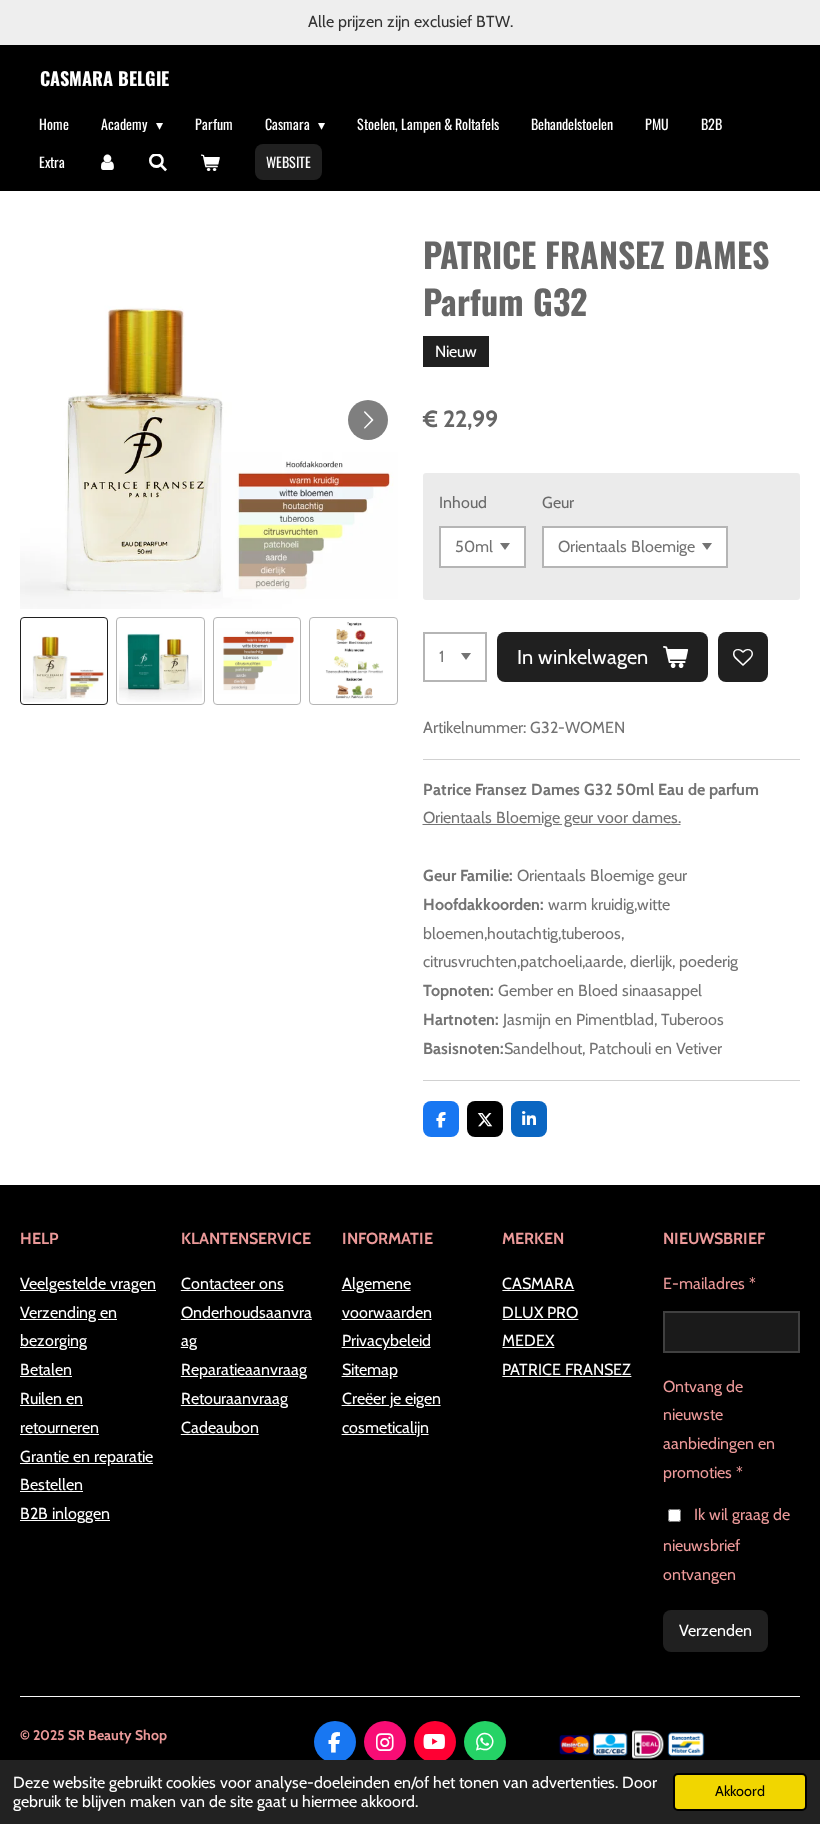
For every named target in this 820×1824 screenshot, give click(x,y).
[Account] (107, 162)
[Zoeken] (159, 162)
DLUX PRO (540, 1312)
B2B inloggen (65, 1513)
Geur (558, 502)
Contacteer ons (232, 1283)
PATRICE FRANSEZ (566, 1369)
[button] (64, 661)
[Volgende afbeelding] (368, 420)
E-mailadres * (709, 1283)
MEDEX (528, 1340)
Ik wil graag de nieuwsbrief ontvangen (726, 1544)
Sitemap (370, 1369)
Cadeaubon (220, 1427)
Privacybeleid (386, 1340)
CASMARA (538, 1283)
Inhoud (463, 502)
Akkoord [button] (740, 1791)
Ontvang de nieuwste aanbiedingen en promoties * (719, 1429)
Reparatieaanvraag (244, 1369)
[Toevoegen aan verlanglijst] (743, 657)
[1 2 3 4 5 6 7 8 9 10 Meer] (455, 657)
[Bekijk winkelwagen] (210, 162)
